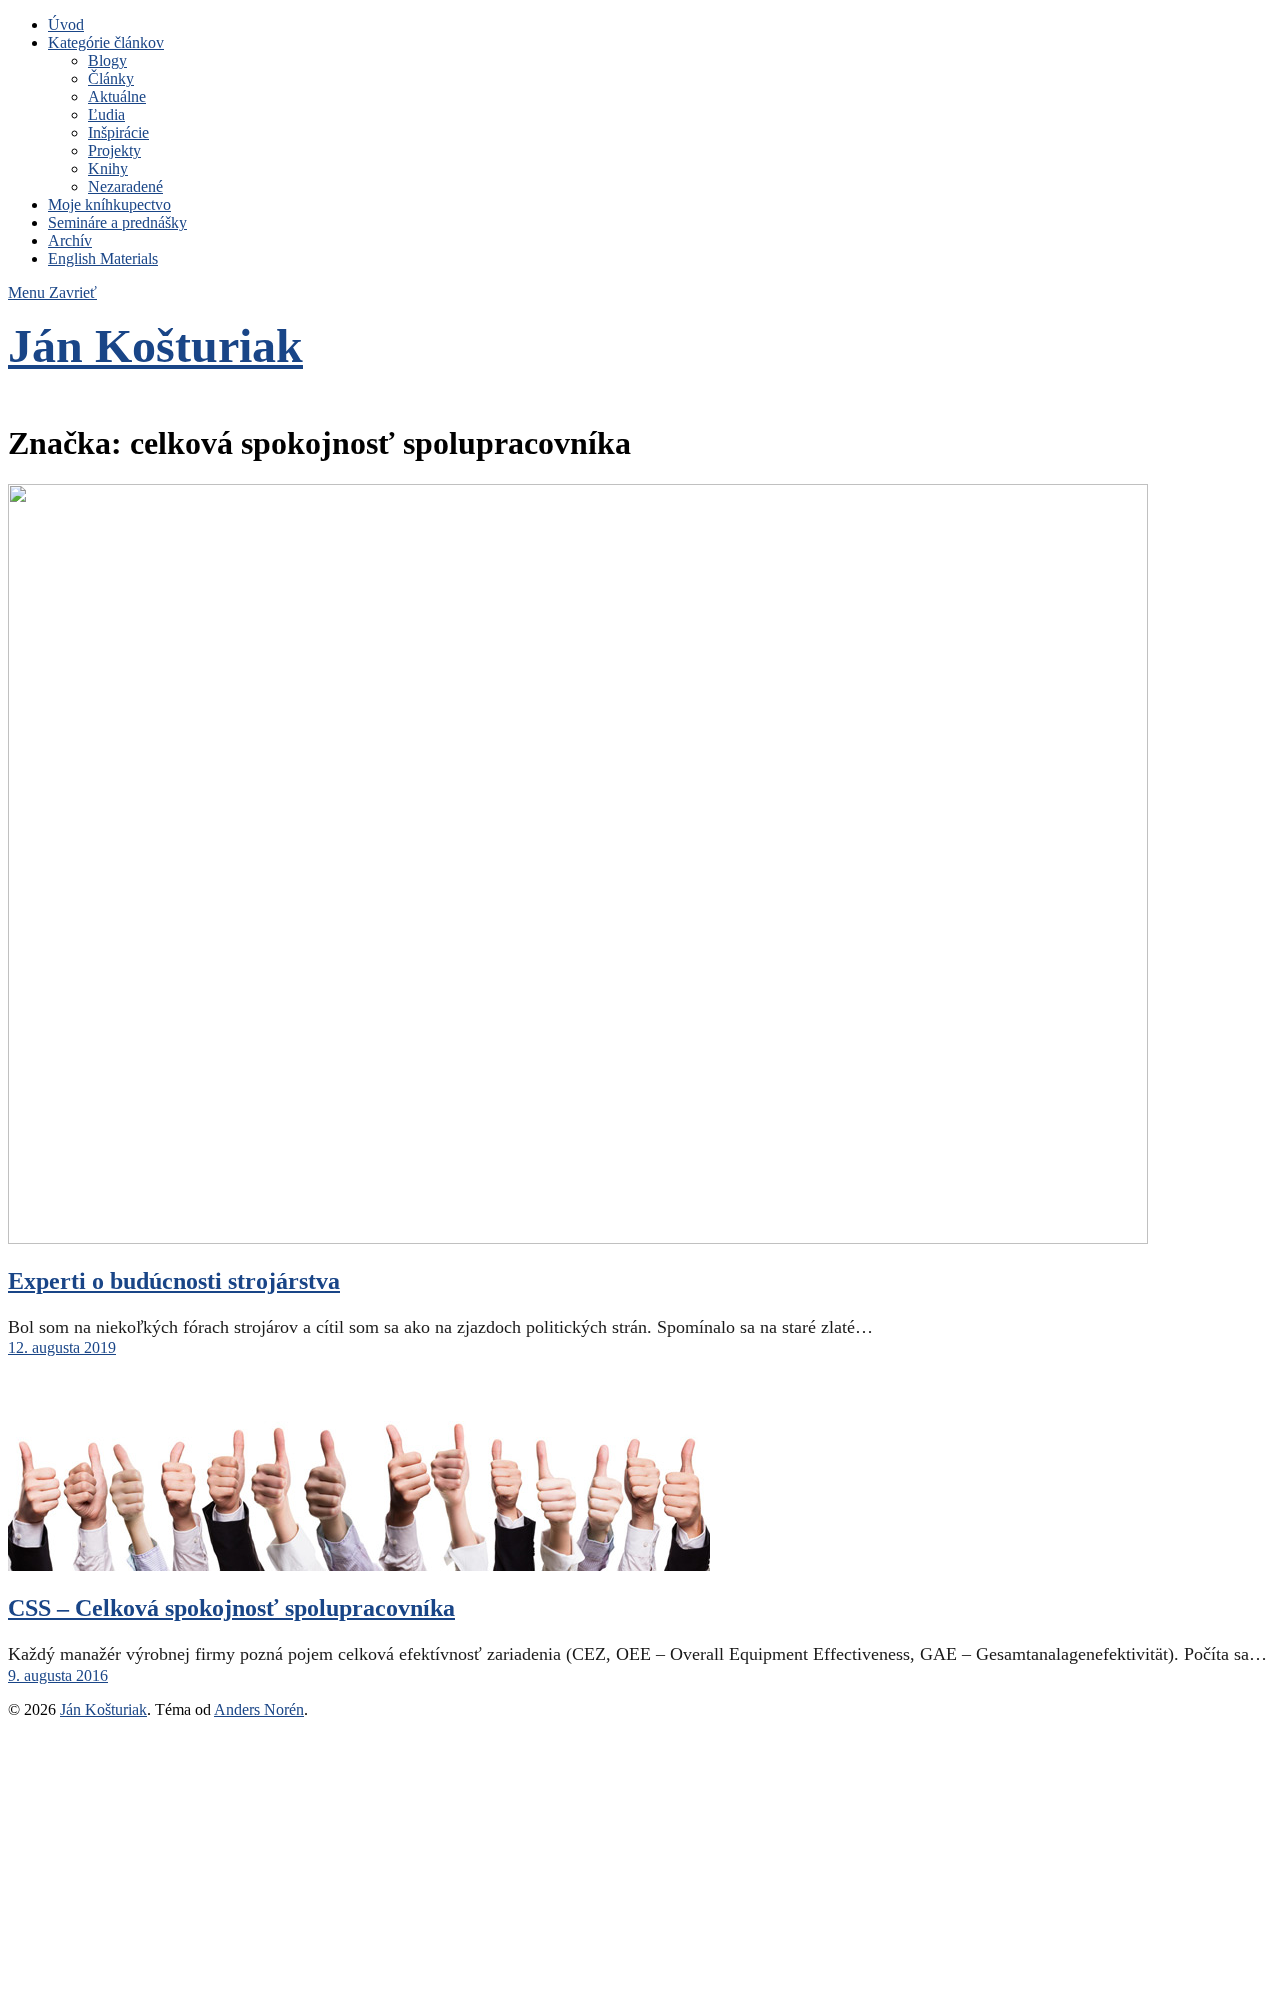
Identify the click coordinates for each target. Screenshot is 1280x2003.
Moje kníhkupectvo (109, 204)
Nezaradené (125, 186)
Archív (70, 240)
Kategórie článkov (106, 42)
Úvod (66, 24)
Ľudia (106, 114)
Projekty (114, 150)
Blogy (107, 60)
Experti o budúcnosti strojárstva (174, 1281)
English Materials (103, 258)
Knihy (108, 168)
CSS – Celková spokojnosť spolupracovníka (231, 1608)
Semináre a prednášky (117, 222)
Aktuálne (117, 96)
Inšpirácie (118, 132)
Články (111, 78)
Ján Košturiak (155, 345)
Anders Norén (259, 1709)
